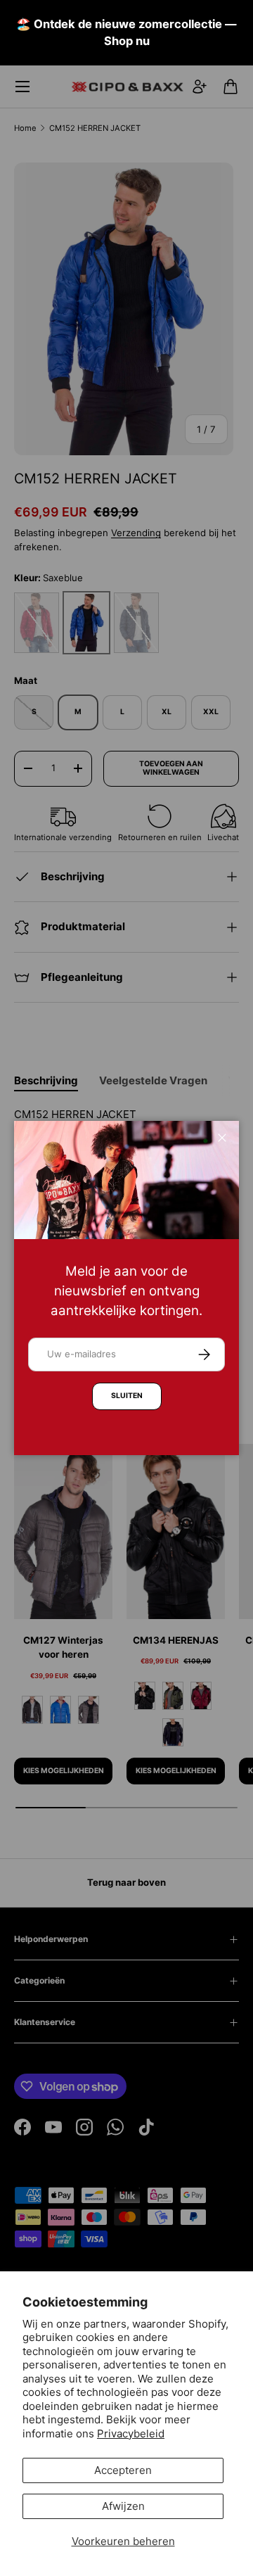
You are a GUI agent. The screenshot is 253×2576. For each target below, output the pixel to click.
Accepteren (123, 2470)
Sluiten (127, 1396)
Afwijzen (123, 2506)
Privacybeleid (131, 2434)
